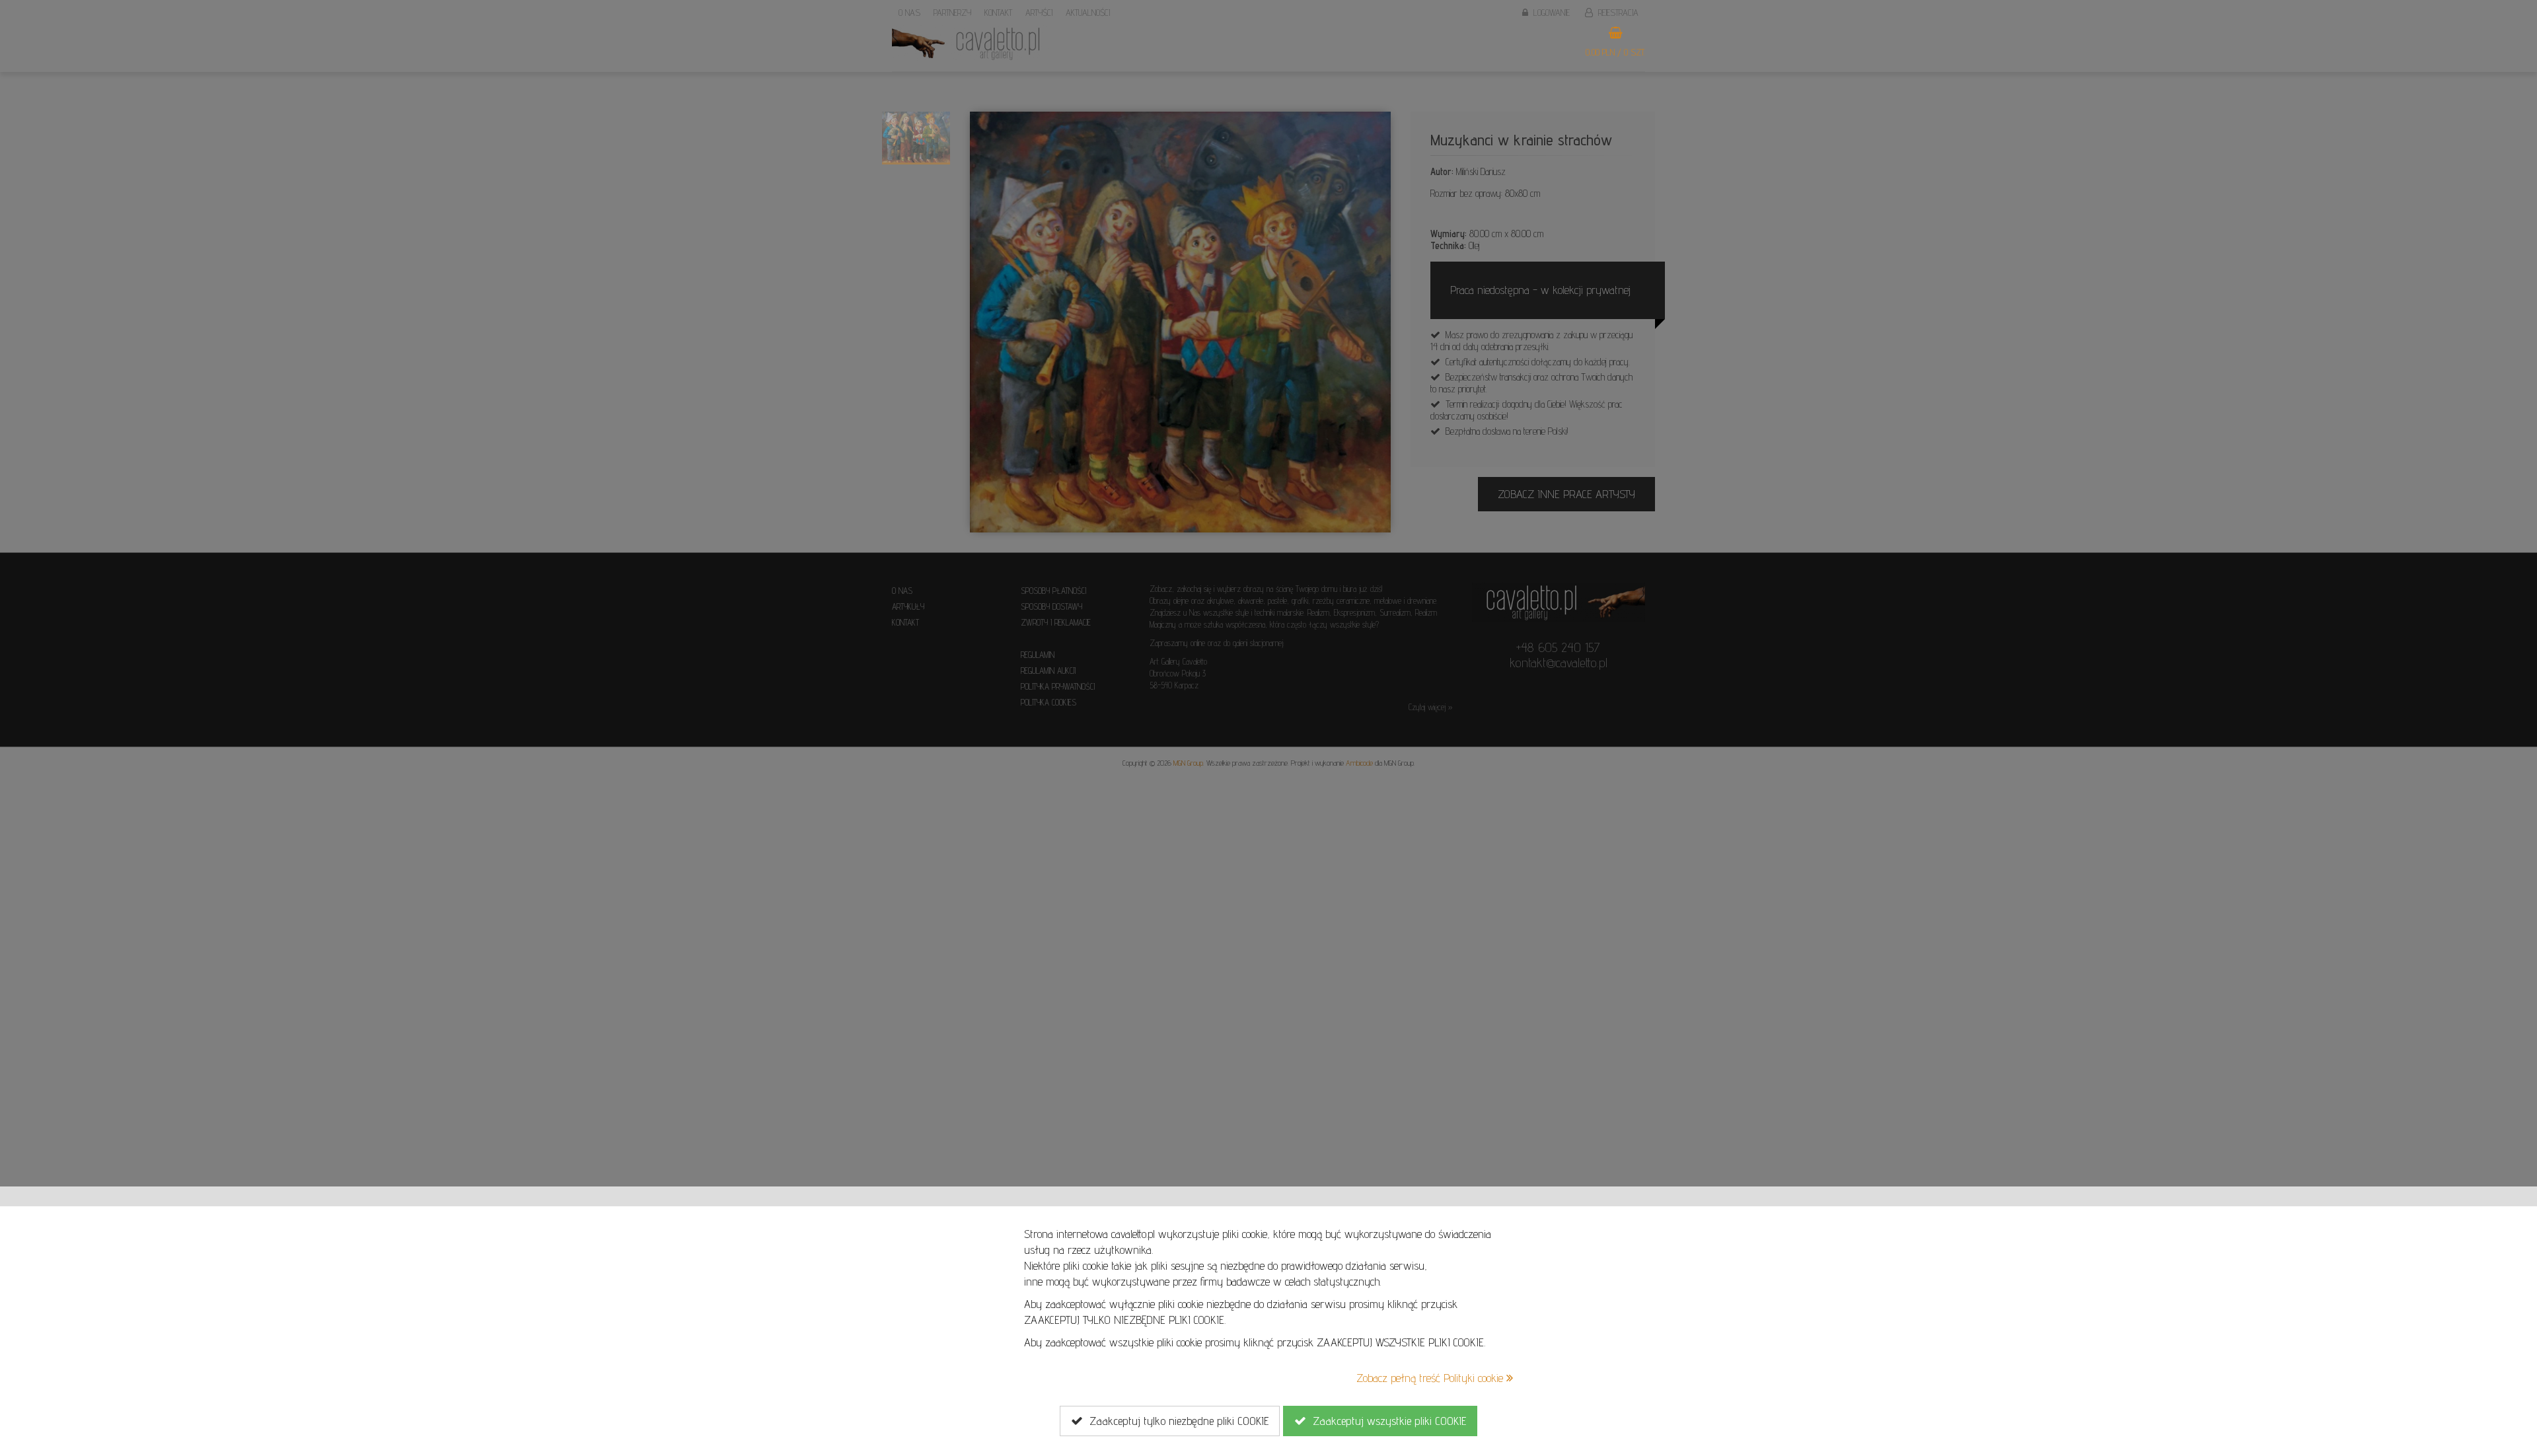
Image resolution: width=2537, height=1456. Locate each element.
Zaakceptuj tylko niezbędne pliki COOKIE (1176, 1421)
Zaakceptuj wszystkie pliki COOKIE (1386, 1421)
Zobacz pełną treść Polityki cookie (1431, 1378)
